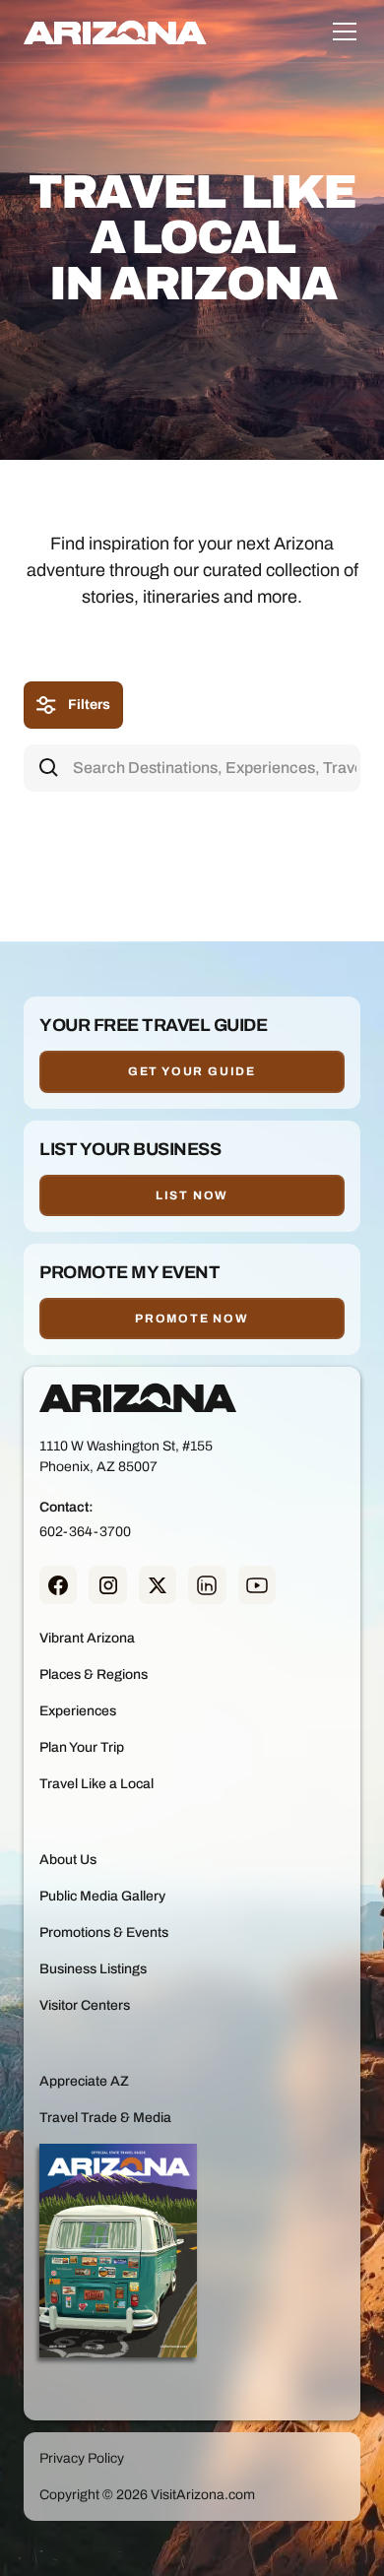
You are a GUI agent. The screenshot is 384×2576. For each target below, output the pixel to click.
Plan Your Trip (82, 1747)
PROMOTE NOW (192, 1319)
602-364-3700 (85, 1532)
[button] (341, 32)
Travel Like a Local (96, 1784)
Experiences (78, 1711)
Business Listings (93, 1969)
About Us (68, 1860)
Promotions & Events (104, 1932)
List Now (192, 1195)
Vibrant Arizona (87, 1638)
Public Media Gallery (102, 1896)
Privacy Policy (82, 2458)
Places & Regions (94, 1674)
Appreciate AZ (84, 2081)
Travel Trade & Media (105, 2118)
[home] (115, 32)
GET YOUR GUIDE (192, 1071)
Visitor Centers (85, 2005)
